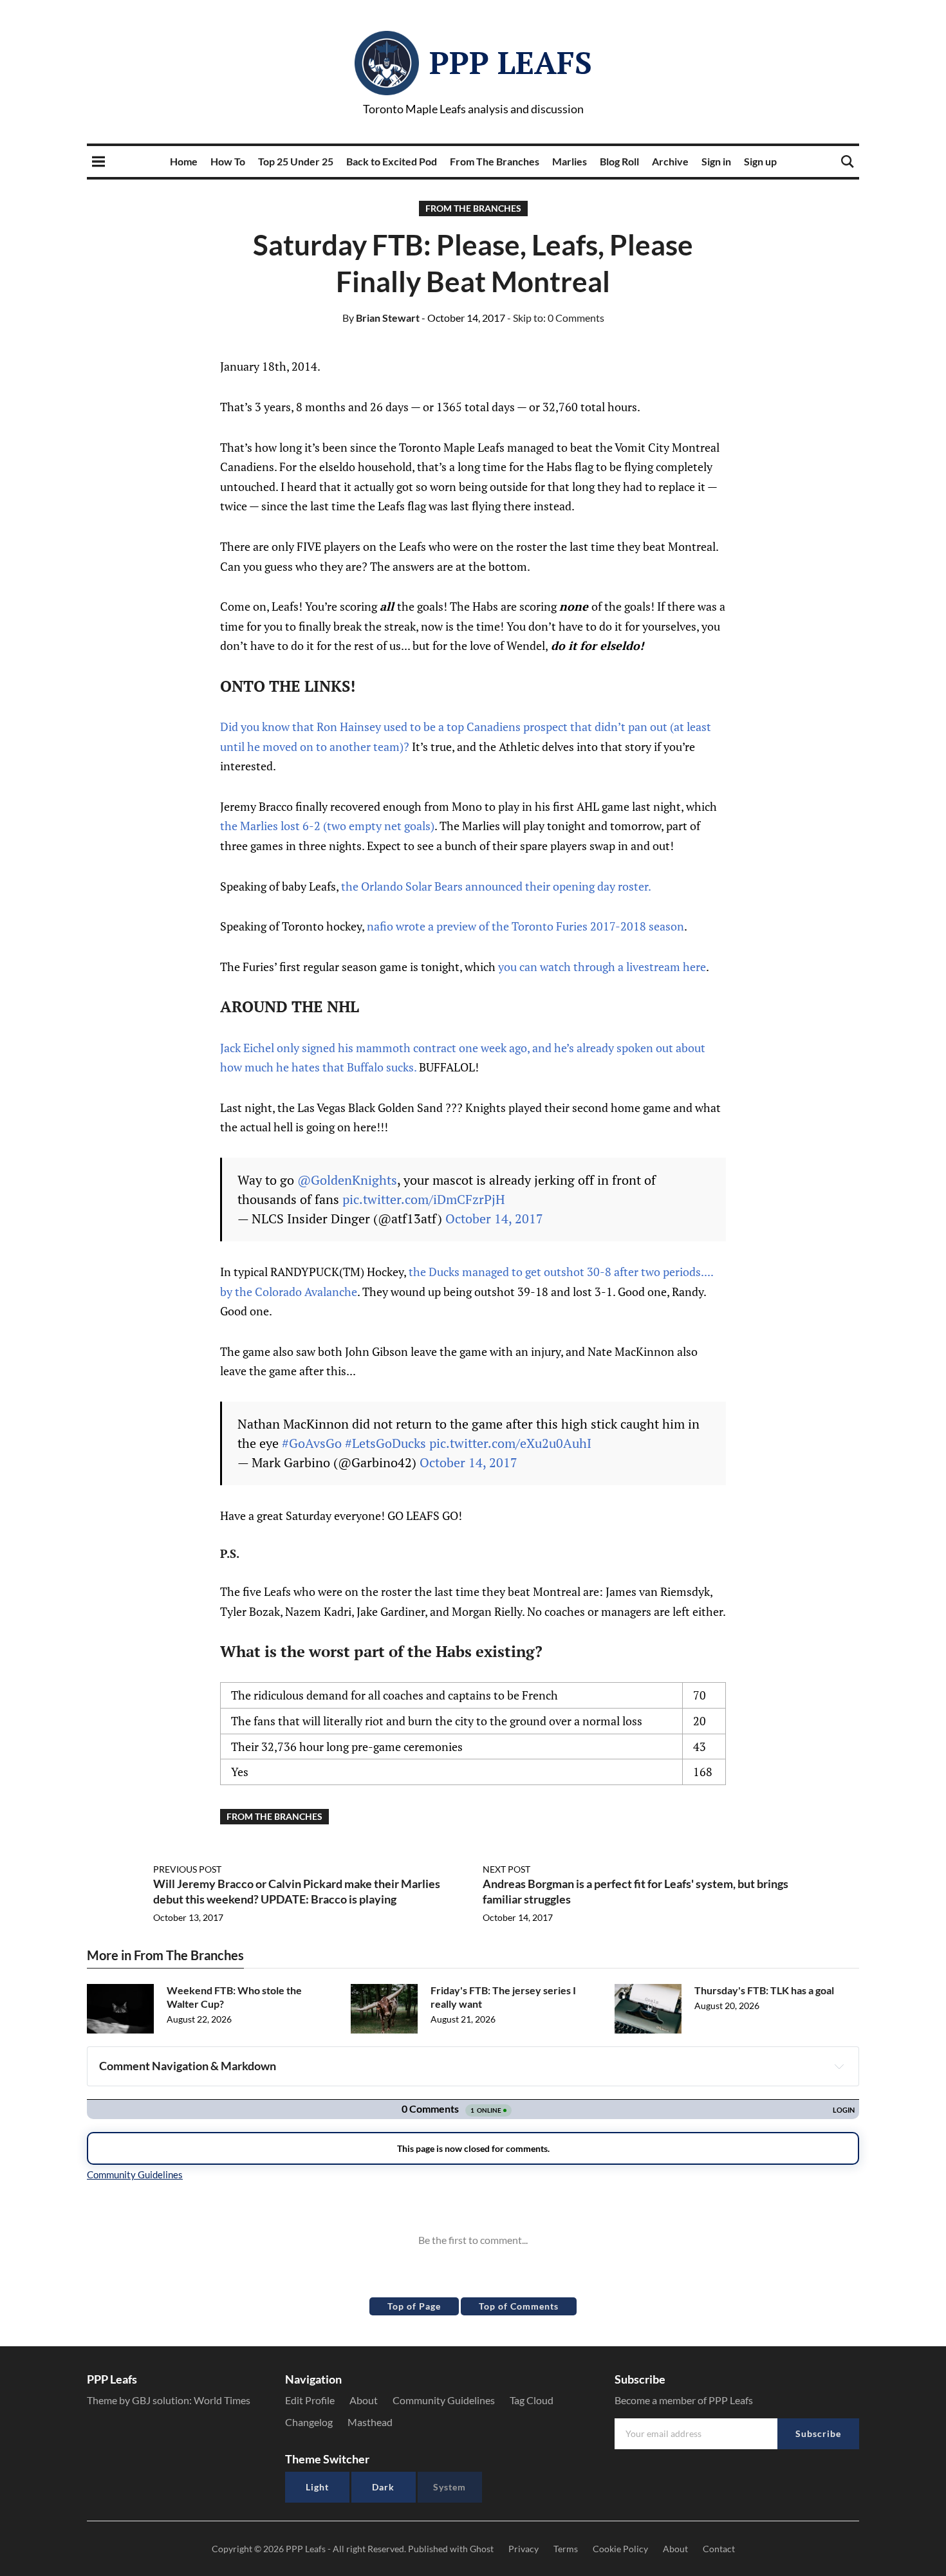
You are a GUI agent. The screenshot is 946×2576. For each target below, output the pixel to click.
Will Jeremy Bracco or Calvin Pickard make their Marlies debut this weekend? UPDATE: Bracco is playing (297, 1891)
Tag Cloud (532, 2400)
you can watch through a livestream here (602, 967)
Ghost (482, 2549)
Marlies (570, 161)
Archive (670, 161)
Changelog (309, 2422)
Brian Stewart (381, 318)
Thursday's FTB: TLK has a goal (764, 1990)
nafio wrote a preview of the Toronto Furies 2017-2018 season (525, 926)
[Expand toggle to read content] (839, 2066)
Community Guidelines (444, 2400)
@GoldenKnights (347, 1180)
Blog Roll (619, 161)
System (450, 2487)
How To (228, 161)
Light (317, 2487)
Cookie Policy (620, 2549)
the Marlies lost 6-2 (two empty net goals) (327, 826)
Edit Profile (310, 2400)
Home (184, 161)
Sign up (760, 161)
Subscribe (818, 2433)
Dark (383, 2487)
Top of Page (414, 2306)
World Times (222, 2400)
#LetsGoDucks (385, 1443)
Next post (506, 1869)
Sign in (716, 161)
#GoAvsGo (312, 1443)
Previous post (187, 1869)
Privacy (524, 2549)
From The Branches (495, 161)
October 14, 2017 (494, 1219)
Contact (719, 2549)
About (364, 2400)
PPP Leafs (511, 62)
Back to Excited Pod (392, 161)
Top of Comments (519, 2306)
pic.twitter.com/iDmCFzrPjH (424, 1199)
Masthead (370, 2422)
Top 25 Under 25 (296, 161)
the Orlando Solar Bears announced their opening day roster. (495, 886)
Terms (566, 2549)
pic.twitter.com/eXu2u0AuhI (510, 1443)
